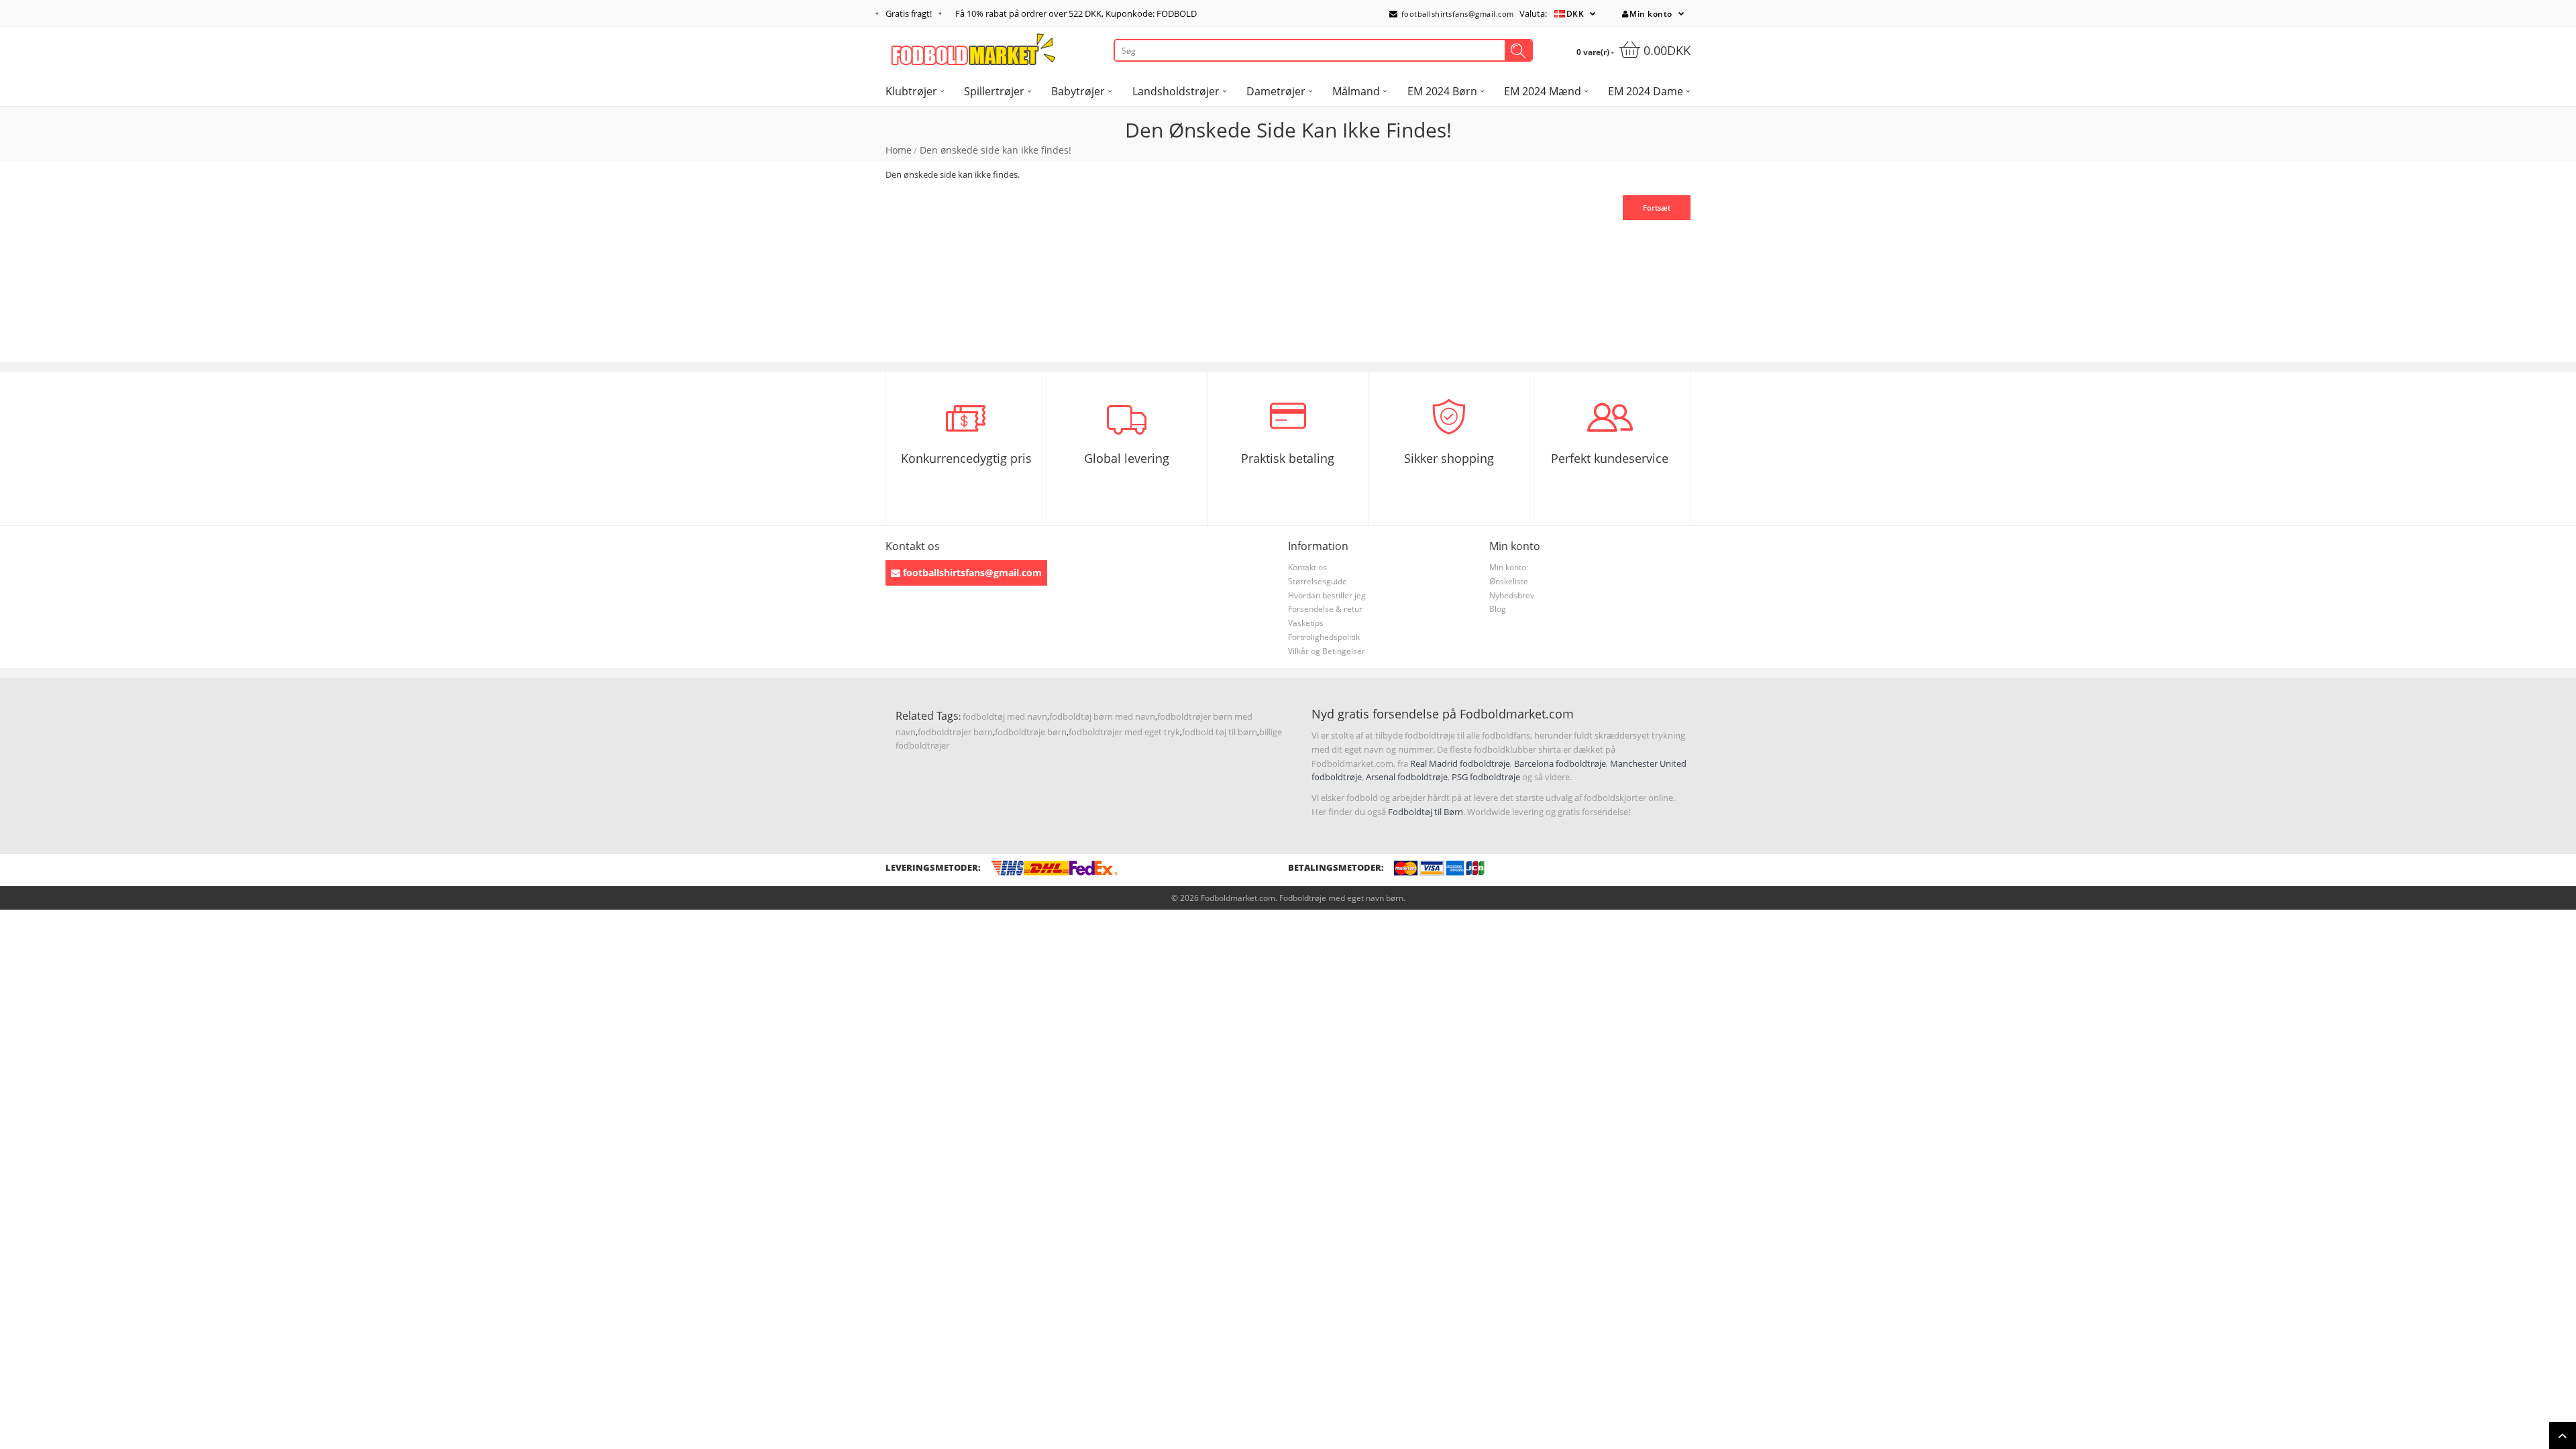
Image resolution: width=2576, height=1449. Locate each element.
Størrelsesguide (1318, 581)
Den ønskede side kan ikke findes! (996, 150)
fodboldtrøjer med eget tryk (1124, 732)
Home (899, 150)
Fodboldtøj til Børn (1426, 812)
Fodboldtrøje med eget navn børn (1341, 898)
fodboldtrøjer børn (955, 732)
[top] (2563, 1436)
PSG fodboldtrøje (1486, 777)
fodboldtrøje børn (1031, 732)
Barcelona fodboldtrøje (1560, 763)
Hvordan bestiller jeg (1327, 595)
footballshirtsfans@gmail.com (1456, 14)
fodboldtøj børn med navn (1102, 716)
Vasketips (1306, 623)
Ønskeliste (1509, 581)
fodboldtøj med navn (1005, 716)
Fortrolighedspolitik (1324, 637)
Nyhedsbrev (1512, 595)
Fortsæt (1657, 208)
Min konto (1651, 14)
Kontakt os (1307, 567)
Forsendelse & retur (1325, 609)
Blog (1498, 609)
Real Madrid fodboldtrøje (1460, 763)
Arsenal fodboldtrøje (1407, 777)
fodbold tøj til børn (1220, 732)
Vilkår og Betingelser (1327, 651)
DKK (1575, 14)
